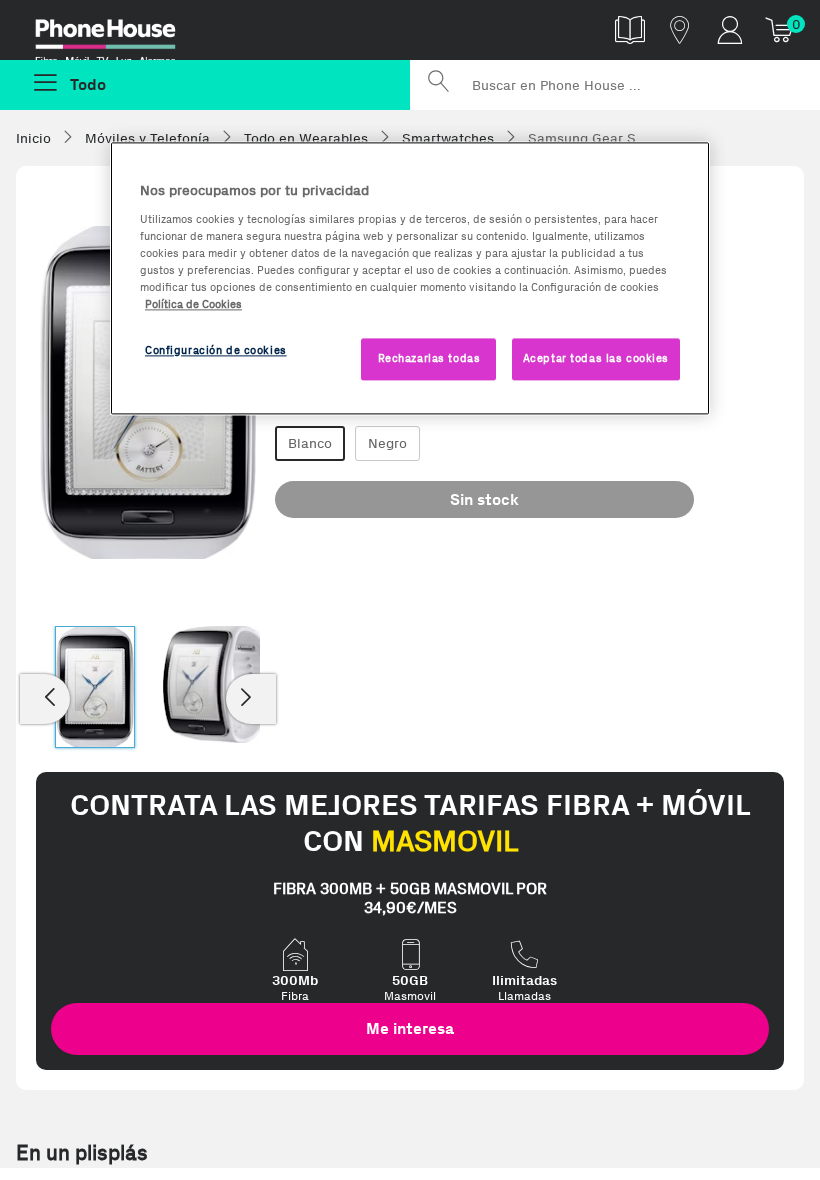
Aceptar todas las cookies (596, 358)
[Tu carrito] (780, 29)
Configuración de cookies (216, 350)
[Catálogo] (630, 29)
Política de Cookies (193, 304)
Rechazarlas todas (429, 358)
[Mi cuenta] (730, 29)
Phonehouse (120, 34)
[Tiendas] (680, 29)
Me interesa (410, 1028)
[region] (410, 278)
